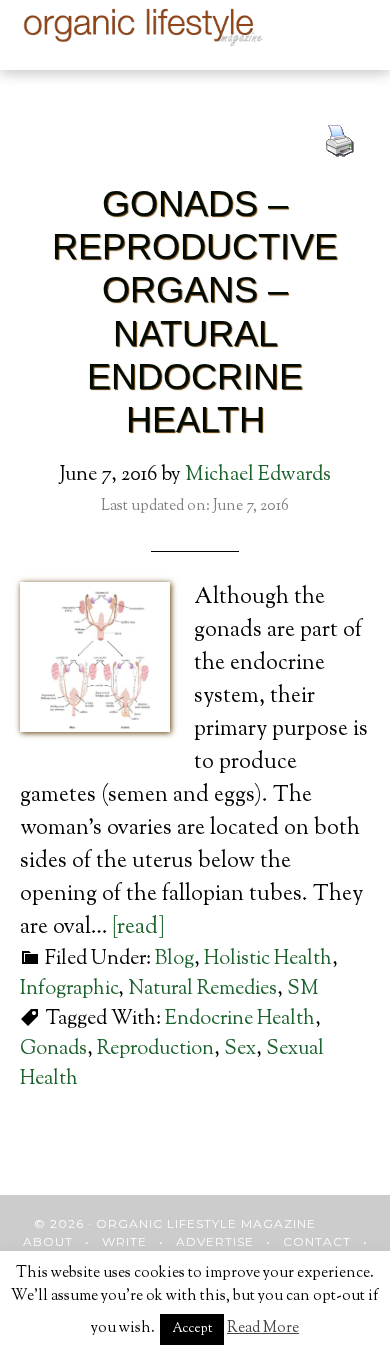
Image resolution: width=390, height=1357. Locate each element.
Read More (263, 1328)
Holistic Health (268, 959)
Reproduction (155, 1049)
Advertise (215, 1241)
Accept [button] (192, 1329)
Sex (240, 1049)
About (48, 1241)
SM (303, 989)
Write (124, 1241)
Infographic (69, 989)
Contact (317, 1241)
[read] (138, 928)
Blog (174, 959)
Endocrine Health (240, 1019)
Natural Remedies (202, 989)
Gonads (53, 1049)
